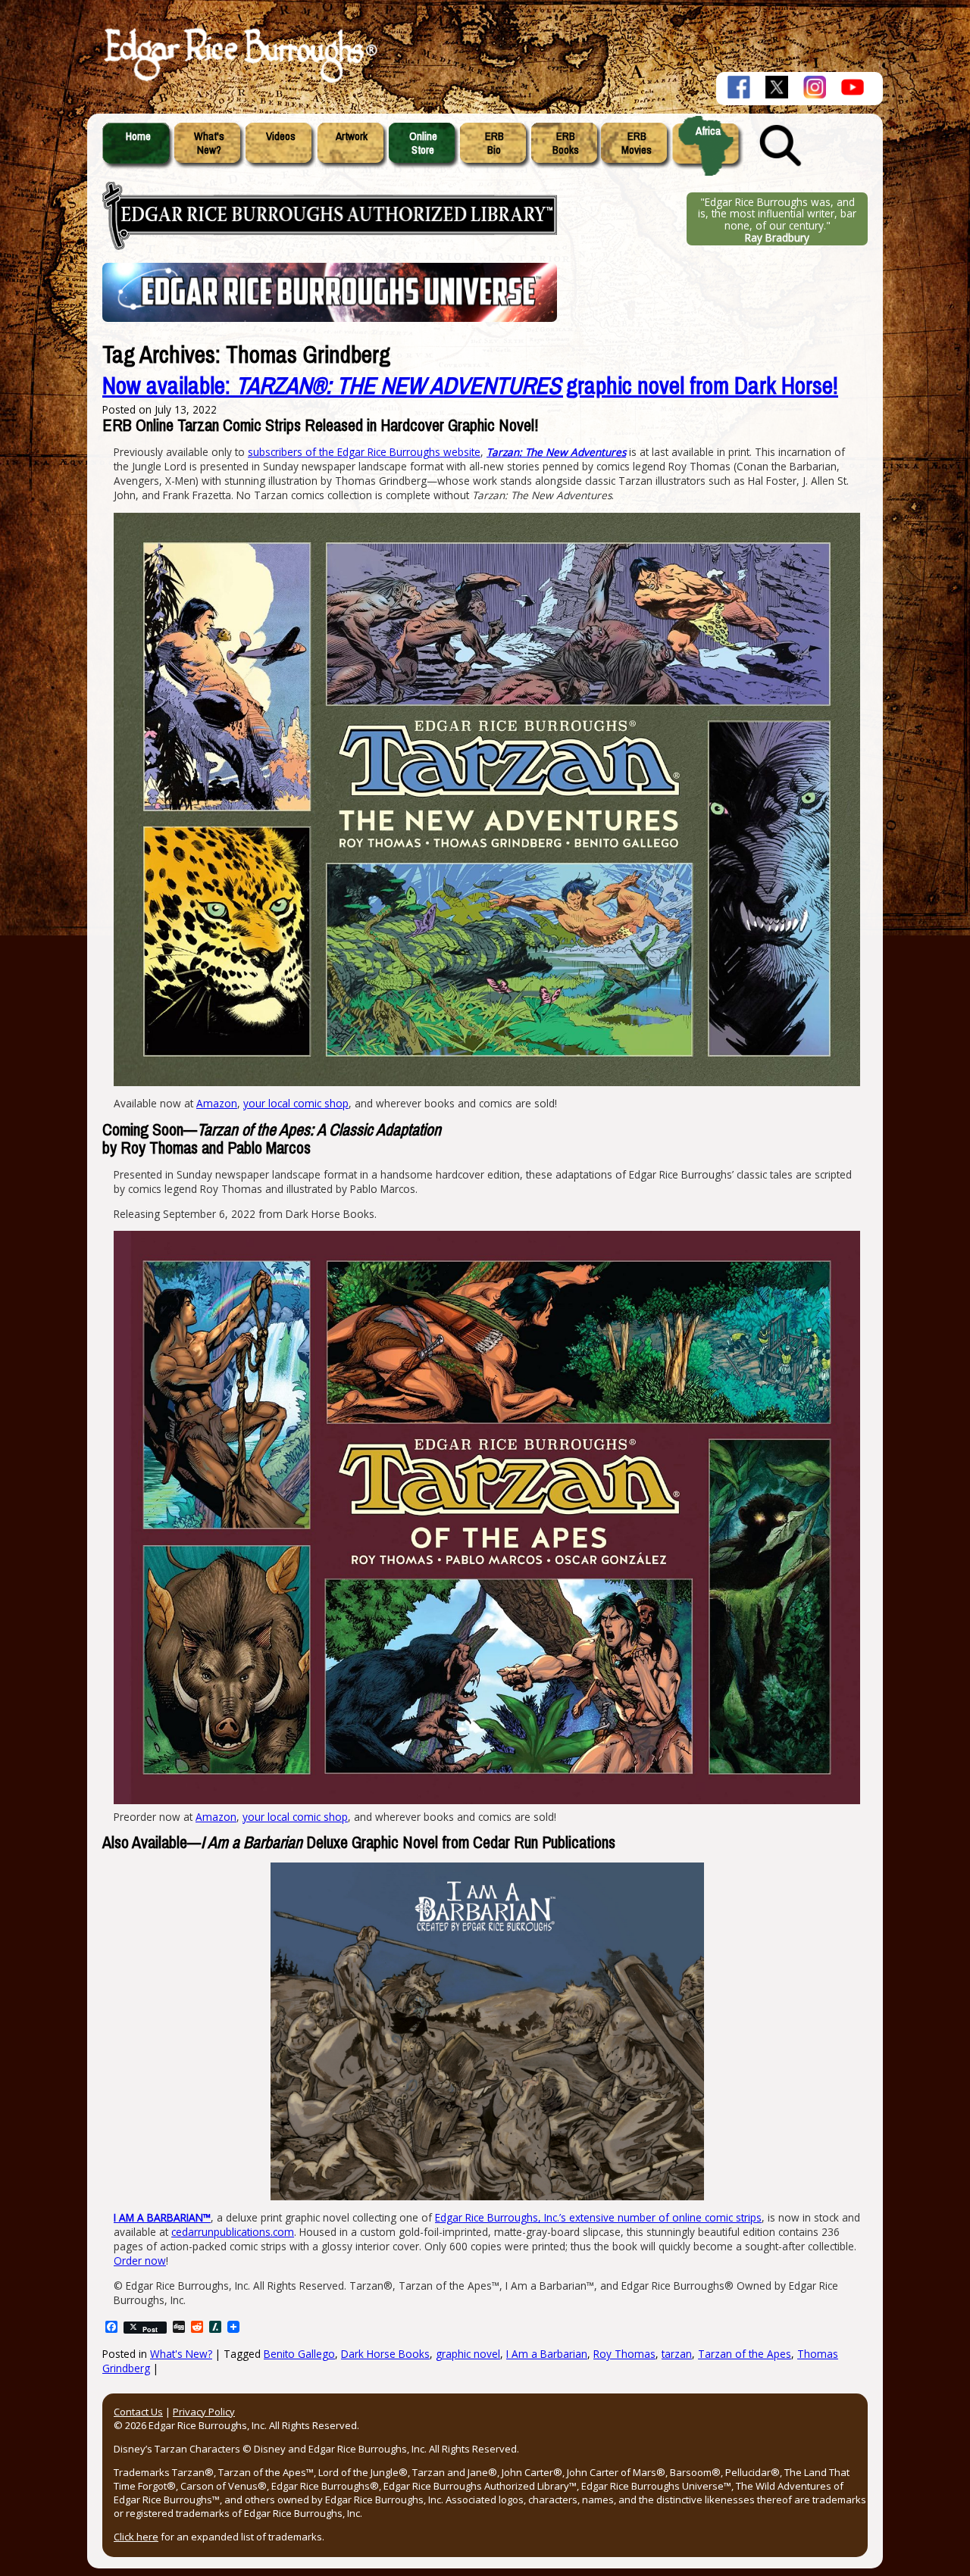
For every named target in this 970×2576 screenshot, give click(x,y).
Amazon (217, 1103)
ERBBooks (566, 143)
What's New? (181, 2354)
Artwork (352, 136)
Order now (140, 2261)
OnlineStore (423, 143)
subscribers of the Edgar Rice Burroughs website (364, 452)
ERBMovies (637, 143)
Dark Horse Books (385, 2354)
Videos (281, 136)
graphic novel (468, 2354)
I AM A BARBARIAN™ (162, 2217)
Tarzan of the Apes (745, 2354)
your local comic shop (296, 1103)
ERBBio (494, 143)
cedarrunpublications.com (233, 2232)
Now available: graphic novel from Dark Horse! (470, 386)
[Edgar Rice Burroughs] (239, 82)
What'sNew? (209, 143)
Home (138, 136)
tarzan (677, 2354)
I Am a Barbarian (547, 2354)
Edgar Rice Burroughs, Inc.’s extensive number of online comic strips (598, 2217)
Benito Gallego (299, 2354)
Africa (708, 131)
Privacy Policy (204, 2412)
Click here (136, 2537)
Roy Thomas (624, 2354)
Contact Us (138, 2412)
